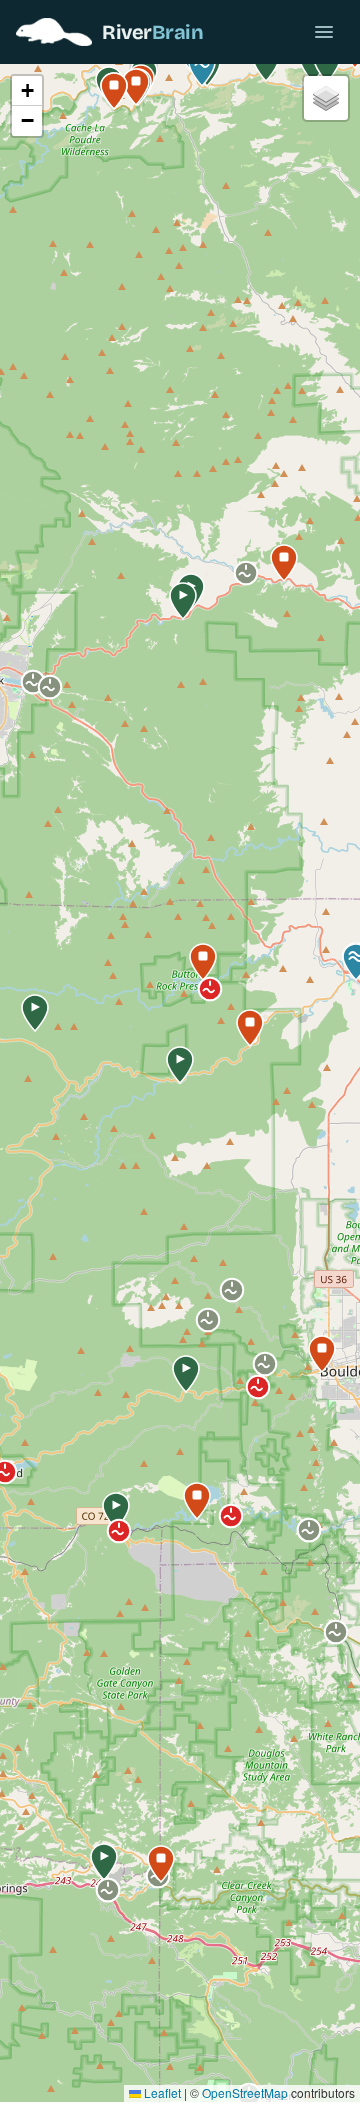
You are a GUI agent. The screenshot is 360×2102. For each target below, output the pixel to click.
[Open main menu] (324, 32)
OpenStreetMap (245, 2092)
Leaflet (161, 2092)
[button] (180, 1065)
